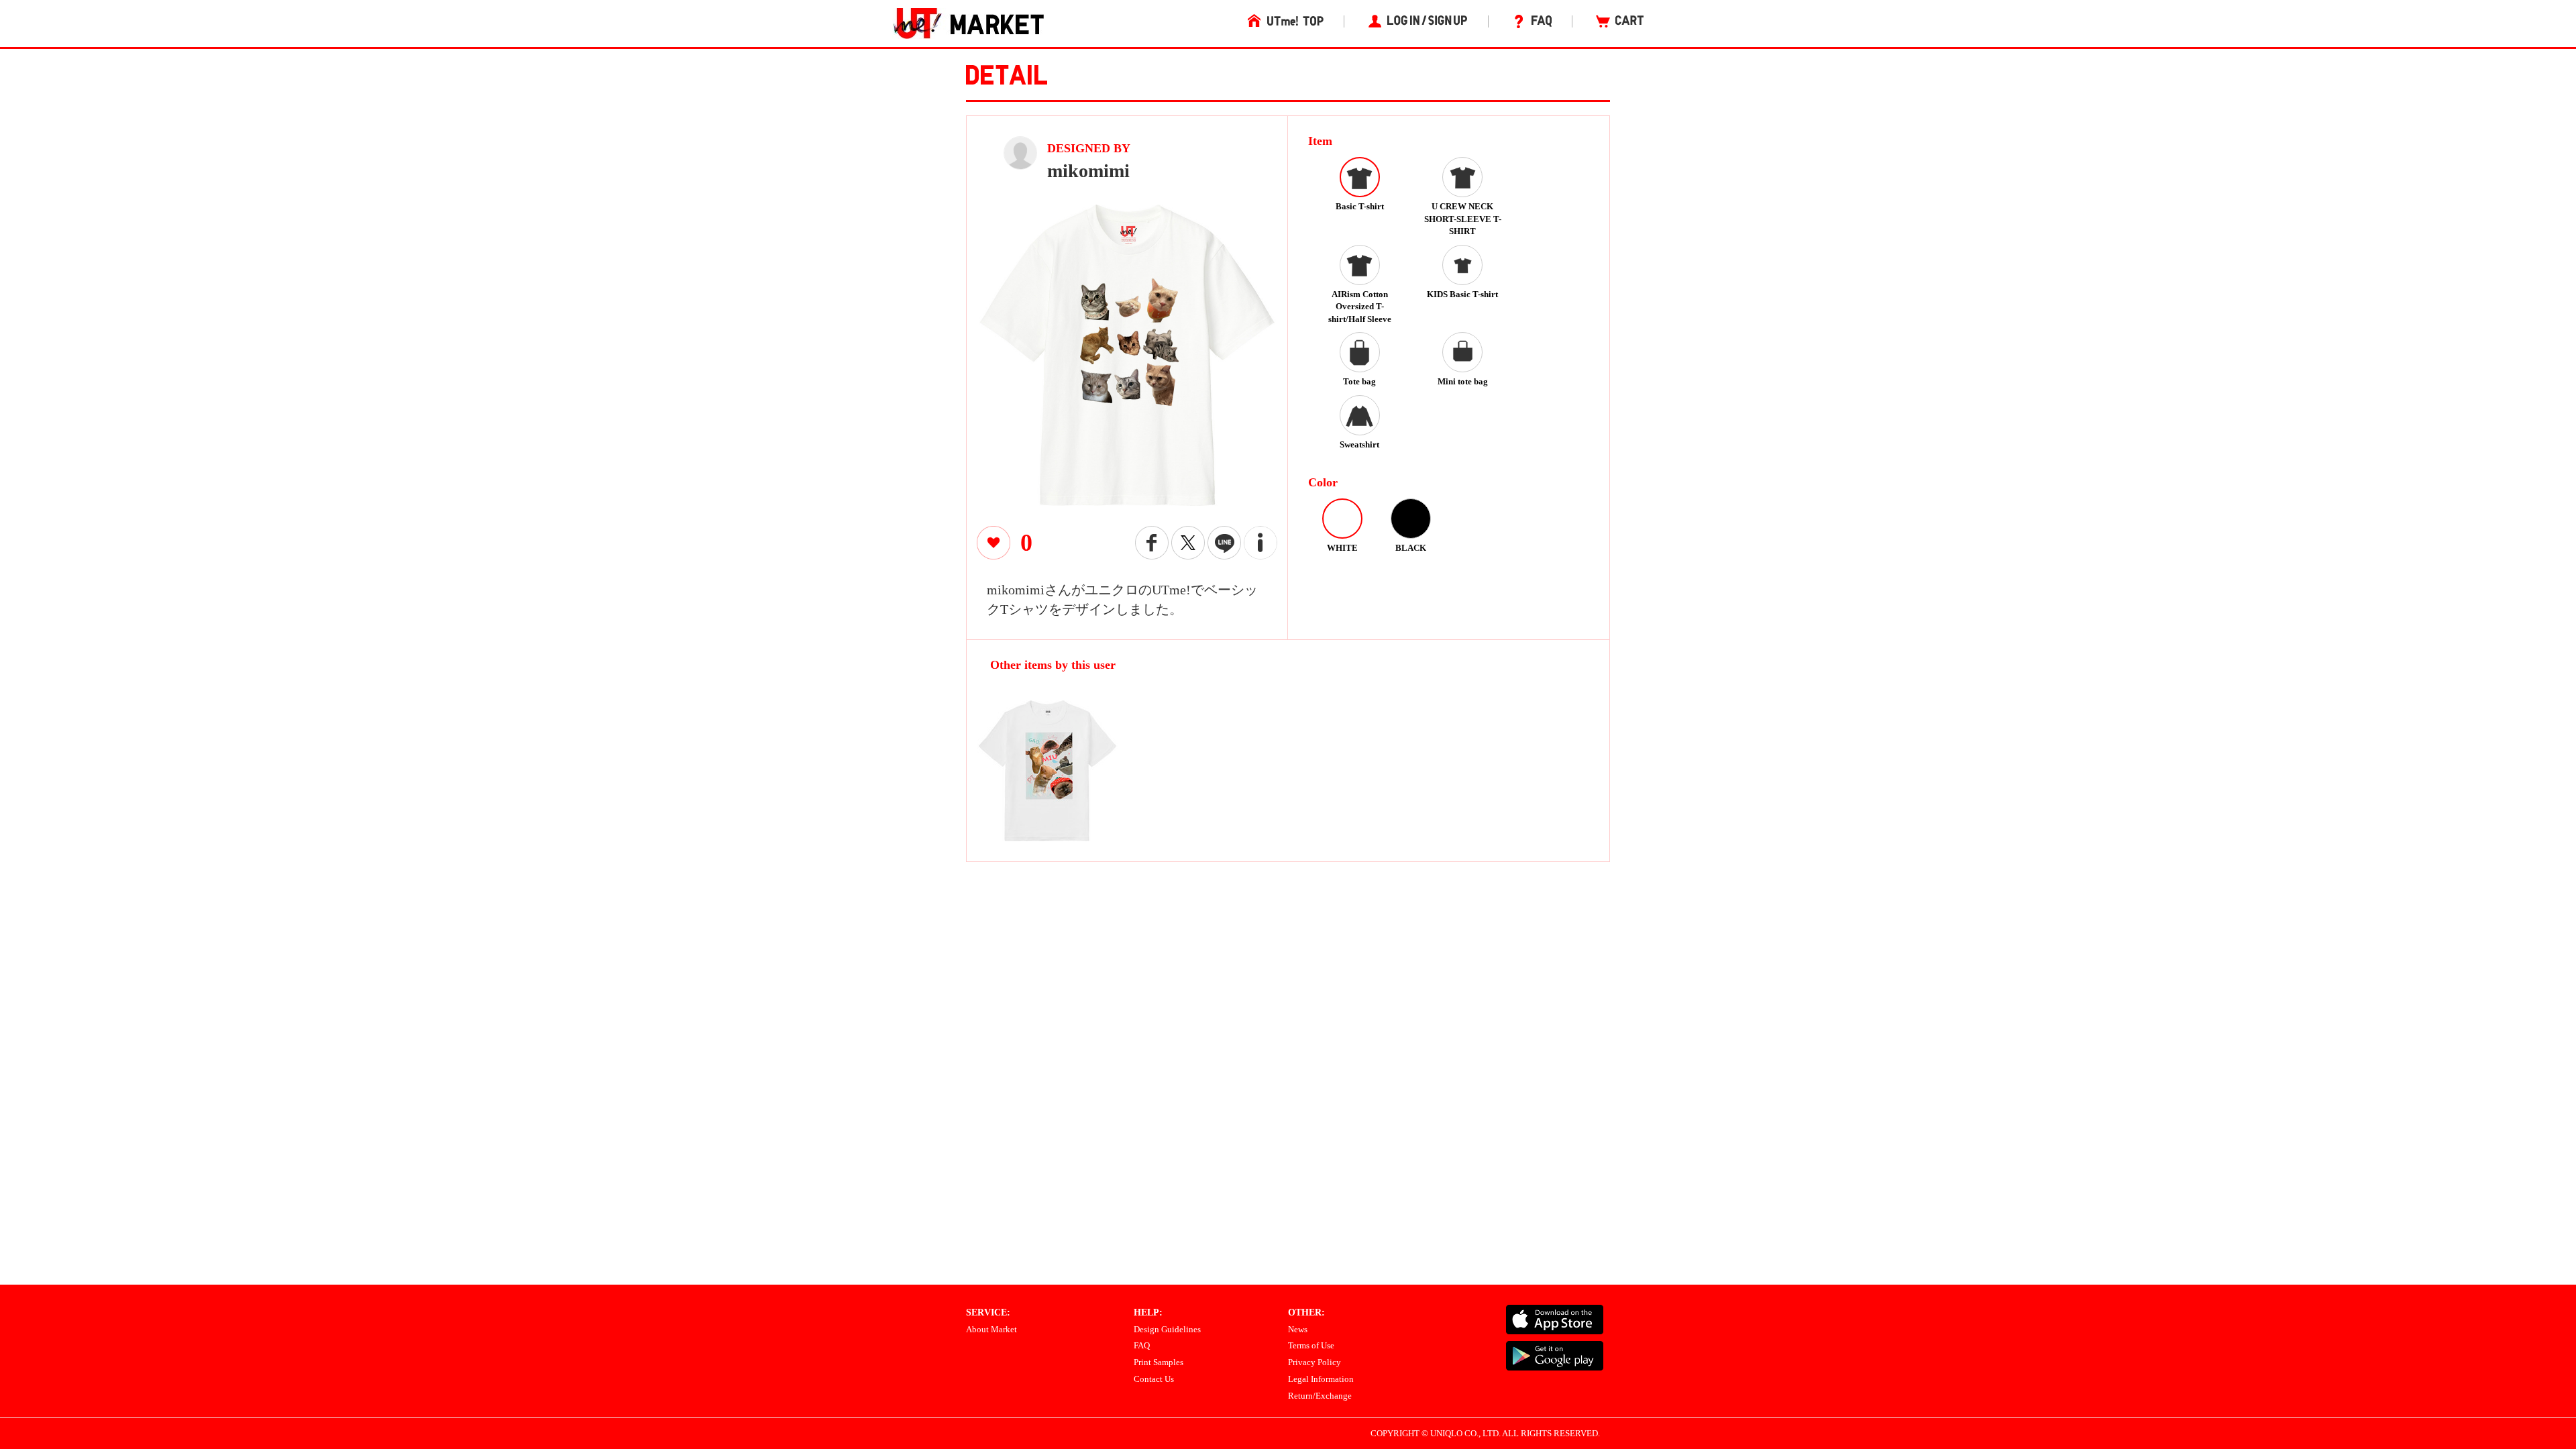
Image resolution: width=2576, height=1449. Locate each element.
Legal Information (1321, 1379)
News (1298, 1329)
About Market (991, 1329)
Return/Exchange (1320, 1396)
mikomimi (1088, 171)
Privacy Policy (1314, 1362)
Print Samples (1159, 1362)
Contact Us (1154, 1379)
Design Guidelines (1167, 1329)
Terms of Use (1311, 1345)
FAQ (1142, 1345)
